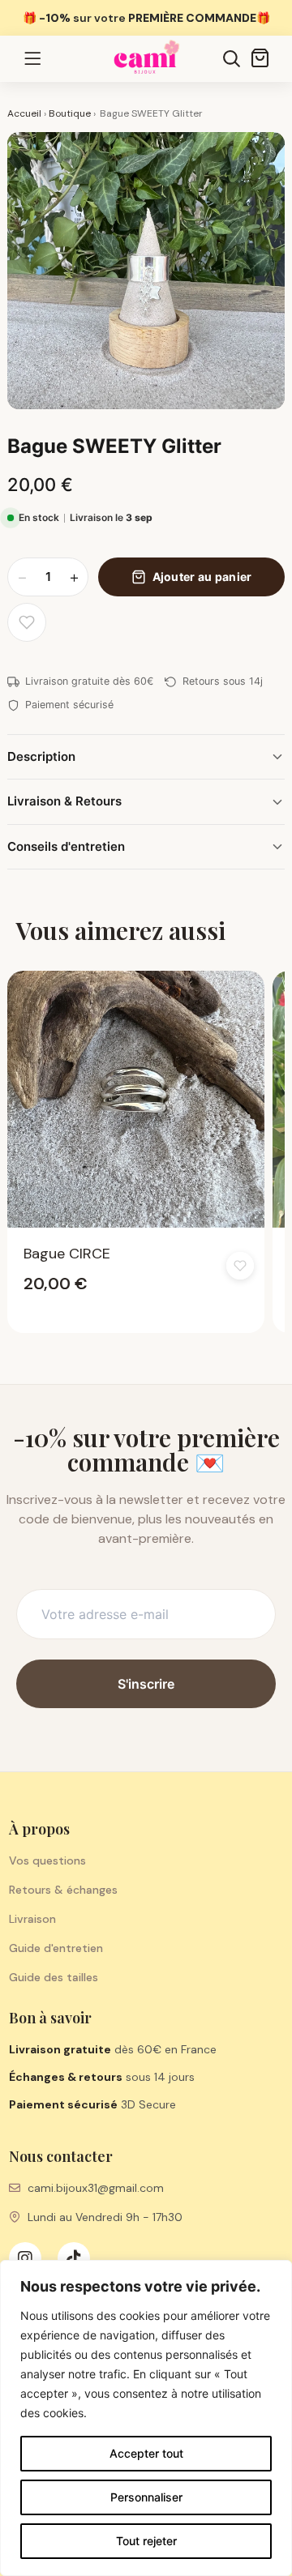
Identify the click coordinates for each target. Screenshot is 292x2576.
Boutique (70, 113)
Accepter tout (146, 2453)
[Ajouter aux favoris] (27, 622)
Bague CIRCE (67, 1254)
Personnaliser (146, 2497)
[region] (146, 2418)
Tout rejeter (146, 2541)
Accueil (24, 113)
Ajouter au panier (202, 577)
